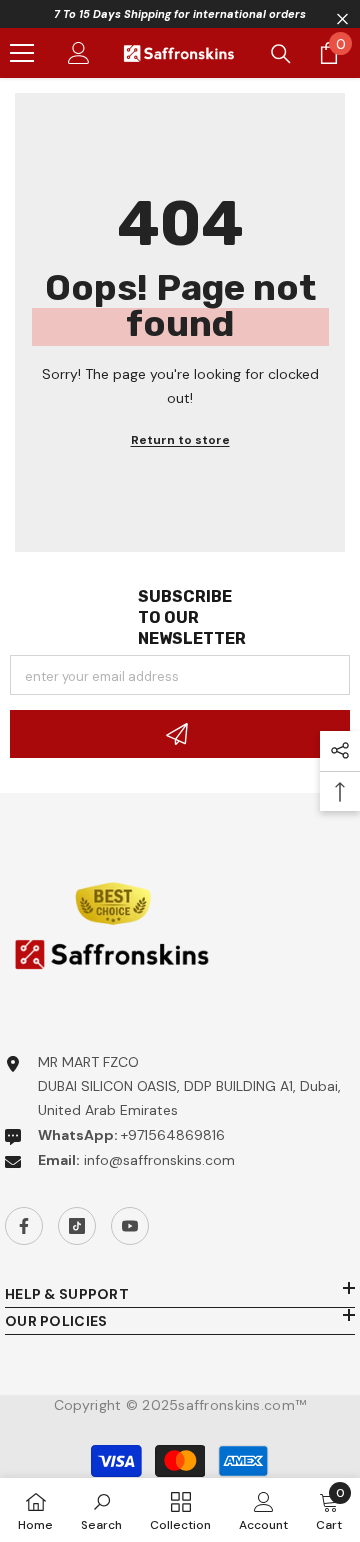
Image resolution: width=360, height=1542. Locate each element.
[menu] (22, 53)
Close (342, 19)
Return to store (180, 440)
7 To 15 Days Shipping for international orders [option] (180, 14)
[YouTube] (130, 1226)
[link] (101, 1510)
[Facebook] (24, 1226)
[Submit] (180, 734)
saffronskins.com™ (242, 1405)
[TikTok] (77, 1226)
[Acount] (79, 53)
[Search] (281, 54)
